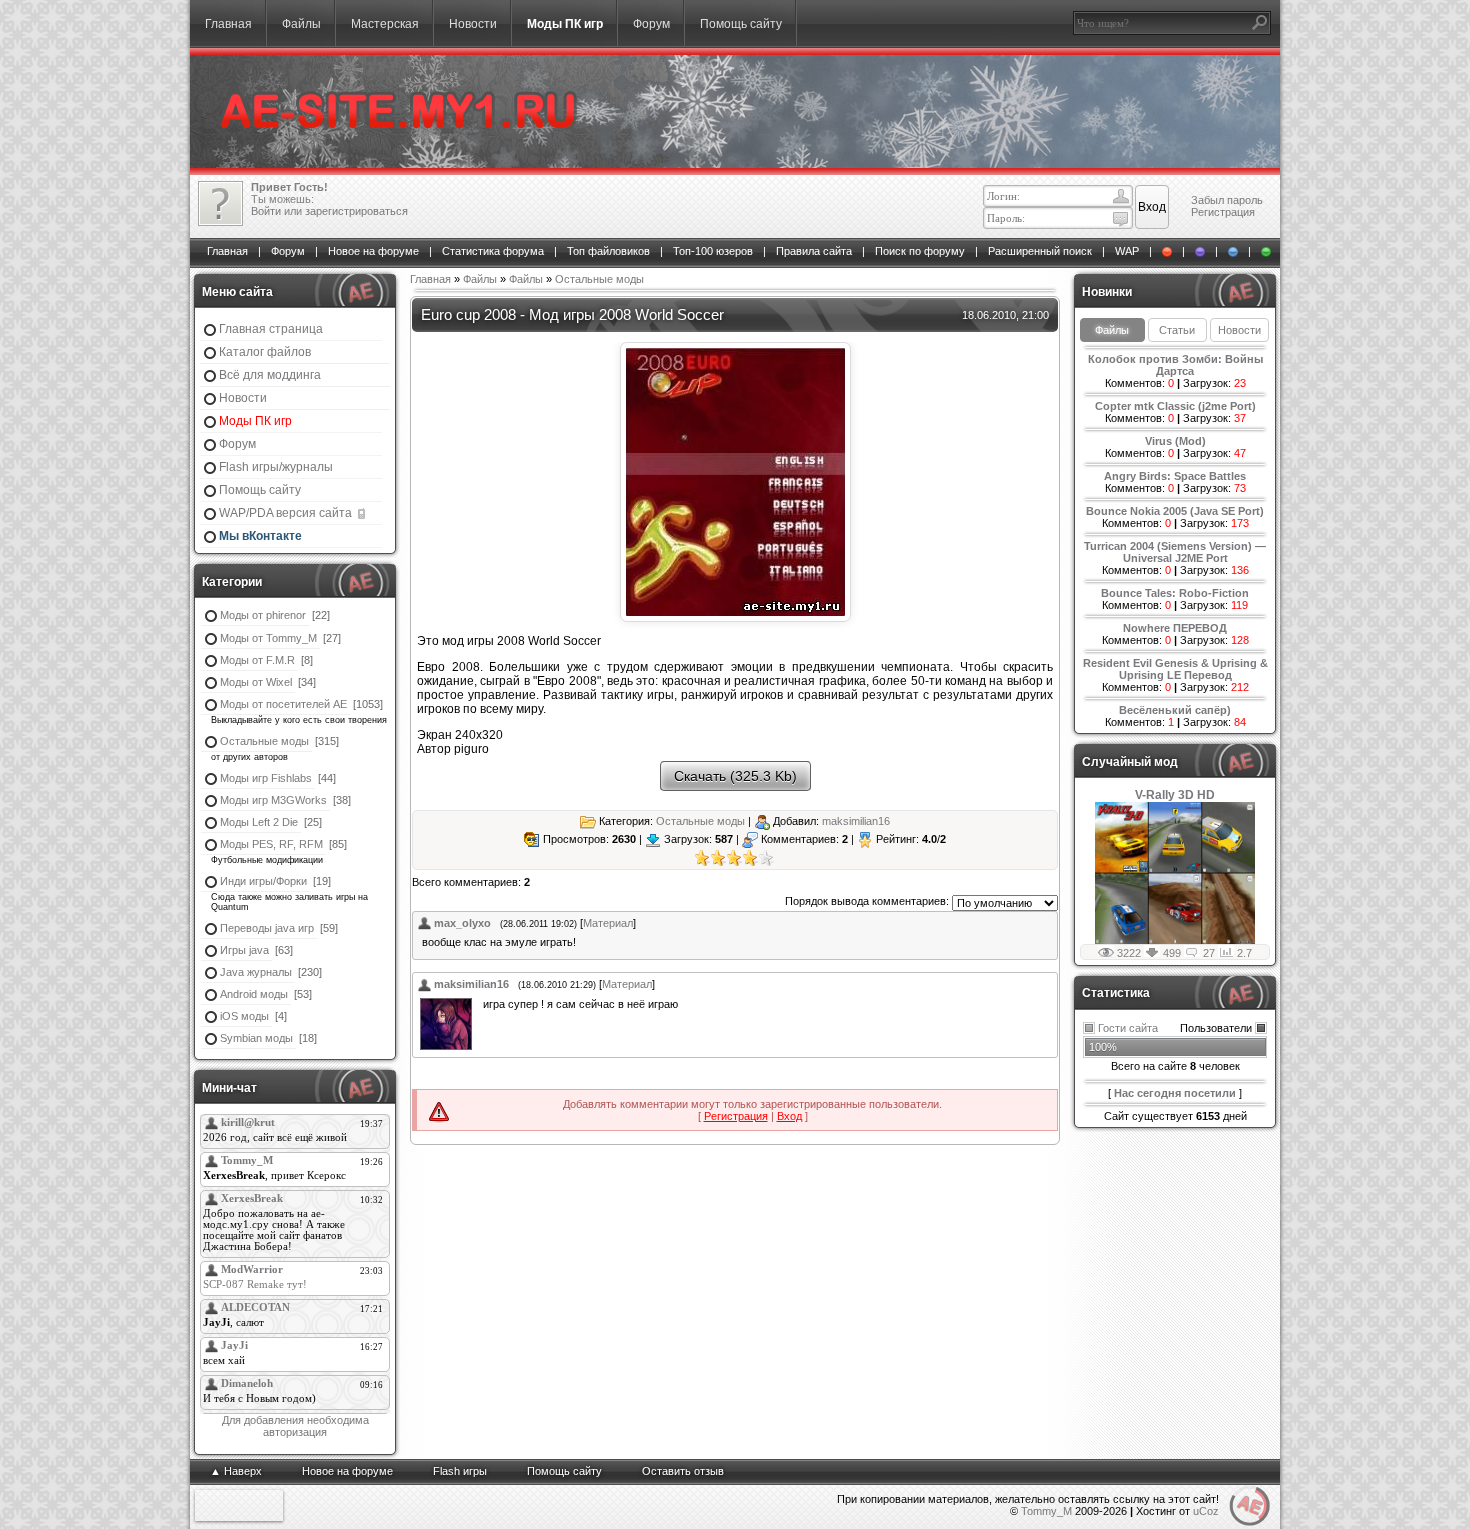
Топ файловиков (608, 251)
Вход (789, 1116)
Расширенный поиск (1040, 251)
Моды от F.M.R (257, 660)
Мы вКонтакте (260, 536)
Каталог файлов (265, 352)
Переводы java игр (267, 928)
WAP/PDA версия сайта (287, 513)
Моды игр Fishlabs (266, 778)
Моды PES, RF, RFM (271, 844)
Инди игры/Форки (263, 881)
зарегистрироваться (356, 211)
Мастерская (385, 24)
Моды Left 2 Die (259, 822)
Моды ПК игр (565, 24)
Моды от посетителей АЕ (283, 704)
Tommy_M (1046, 1511)
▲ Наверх (236, 1471)
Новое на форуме (373, 251)
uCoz (1206, 1511)
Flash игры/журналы (276, 467)
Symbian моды (256, 1038)
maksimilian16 (856, 820)
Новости (473, 24)
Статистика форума (493, 251)
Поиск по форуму (920, 251)
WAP (1127, 251)
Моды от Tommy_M (268, 638)
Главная (228, 24)
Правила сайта (814, 251)
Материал (608, 923)
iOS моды (244, 1016)
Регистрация (1223, 212)
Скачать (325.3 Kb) (735, 776)
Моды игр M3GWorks (273, 800)
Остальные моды (264, 741)
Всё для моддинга (270, 375)
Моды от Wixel (256, 682)
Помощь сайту (741, 24)
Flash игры (460, 1471)
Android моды (254, 994)
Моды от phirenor (263, 615)
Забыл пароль (1227, 200)
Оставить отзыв (683, 1471)
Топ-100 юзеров (713, 251)
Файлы (301, 24)
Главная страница (271, 329)
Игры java (244, 950)
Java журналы (256, 972)
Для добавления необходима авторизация (295, 1426)
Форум (651, 24)
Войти (266, 211)
